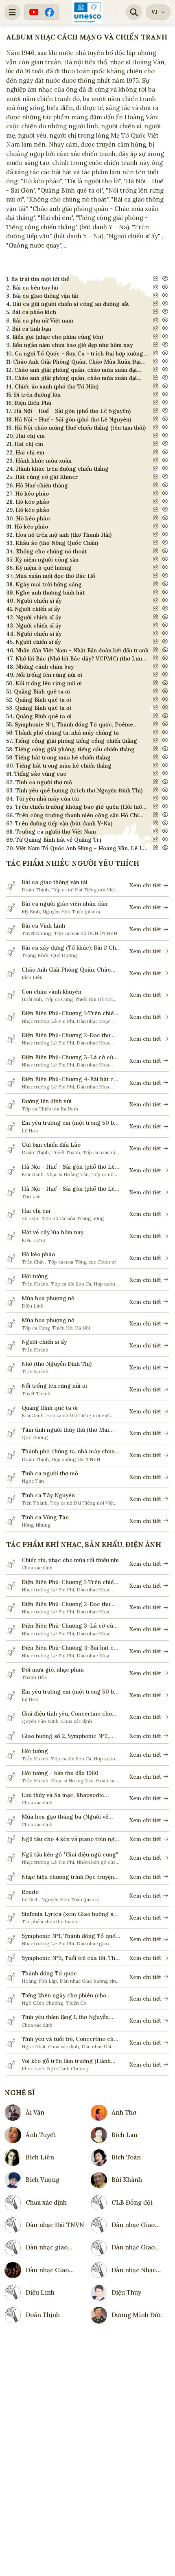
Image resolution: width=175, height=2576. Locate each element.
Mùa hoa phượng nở (48, 1298)
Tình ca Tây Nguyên (48, 1495)
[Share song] (156, 278)
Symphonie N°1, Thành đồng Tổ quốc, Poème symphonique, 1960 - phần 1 (71, 1936)
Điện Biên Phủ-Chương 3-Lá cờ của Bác (69, 1057)
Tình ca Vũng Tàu (45, 1517)
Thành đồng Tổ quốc (49, 1973)
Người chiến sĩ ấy (44, 1342)
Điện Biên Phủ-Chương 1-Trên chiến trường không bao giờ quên (69, 1013)
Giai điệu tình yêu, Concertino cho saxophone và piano (67, 1714)
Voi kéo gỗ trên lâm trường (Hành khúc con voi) (66, 2061)
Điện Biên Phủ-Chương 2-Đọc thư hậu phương (66, 1035)
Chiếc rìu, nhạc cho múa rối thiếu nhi (70, 1560)
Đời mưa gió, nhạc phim (53, 1670)
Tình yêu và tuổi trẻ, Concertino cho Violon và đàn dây (69, 2039)
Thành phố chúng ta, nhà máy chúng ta (70, 1451)
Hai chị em (36, 1211)
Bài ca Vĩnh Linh (43, 926)
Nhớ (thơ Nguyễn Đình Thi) (57, 1364)
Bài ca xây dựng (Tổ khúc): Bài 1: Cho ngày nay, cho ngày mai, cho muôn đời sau (70, 948)
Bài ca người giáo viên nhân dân (65, 904)
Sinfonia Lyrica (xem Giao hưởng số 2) (69, 1914)
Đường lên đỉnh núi (47, 1101)
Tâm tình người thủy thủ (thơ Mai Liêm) (65, 1430)
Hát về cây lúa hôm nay (52, 1232)
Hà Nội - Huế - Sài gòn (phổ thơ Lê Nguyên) (68, 1167)
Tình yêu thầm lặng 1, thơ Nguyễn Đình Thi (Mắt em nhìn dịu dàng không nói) (65, 2017)
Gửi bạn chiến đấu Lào (51, 1145)
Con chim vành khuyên (51, 992)
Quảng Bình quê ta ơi (50, 1408)
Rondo (30, 1892)
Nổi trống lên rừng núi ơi (54, 1386)
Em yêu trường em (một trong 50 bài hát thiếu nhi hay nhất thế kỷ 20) (70, 1123)
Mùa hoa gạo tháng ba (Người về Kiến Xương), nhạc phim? (65, 1817)
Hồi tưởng (35, 1276)
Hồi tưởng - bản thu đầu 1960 (60, 1773)
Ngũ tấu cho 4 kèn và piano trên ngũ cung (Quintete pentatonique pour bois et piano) (70, 1839)
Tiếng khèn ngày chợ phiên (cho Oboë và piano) (64, 1996)
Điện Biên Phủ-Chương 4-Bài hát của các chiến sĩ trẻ (71, 1079)
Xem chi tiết (145, 885)
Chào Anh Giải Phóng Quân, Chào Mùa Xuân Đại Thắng (66, 970)
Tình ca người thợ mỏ (50, 1473)
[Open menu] (12, 12)
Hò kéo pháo (38, 1254)
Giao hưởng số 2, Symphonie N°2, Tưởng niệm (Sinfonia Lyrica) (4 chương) (65, 1736)
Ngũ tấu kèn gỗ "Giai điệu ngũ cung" (70, 1854)
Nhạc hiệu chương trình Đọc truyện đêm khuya (68, 1877)
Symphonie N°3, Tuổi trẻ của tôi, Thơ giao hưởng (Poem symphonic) (70, 1958)
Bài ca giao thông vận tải (55, 882)
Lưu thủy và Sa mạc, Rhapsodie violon (63, 1795)
